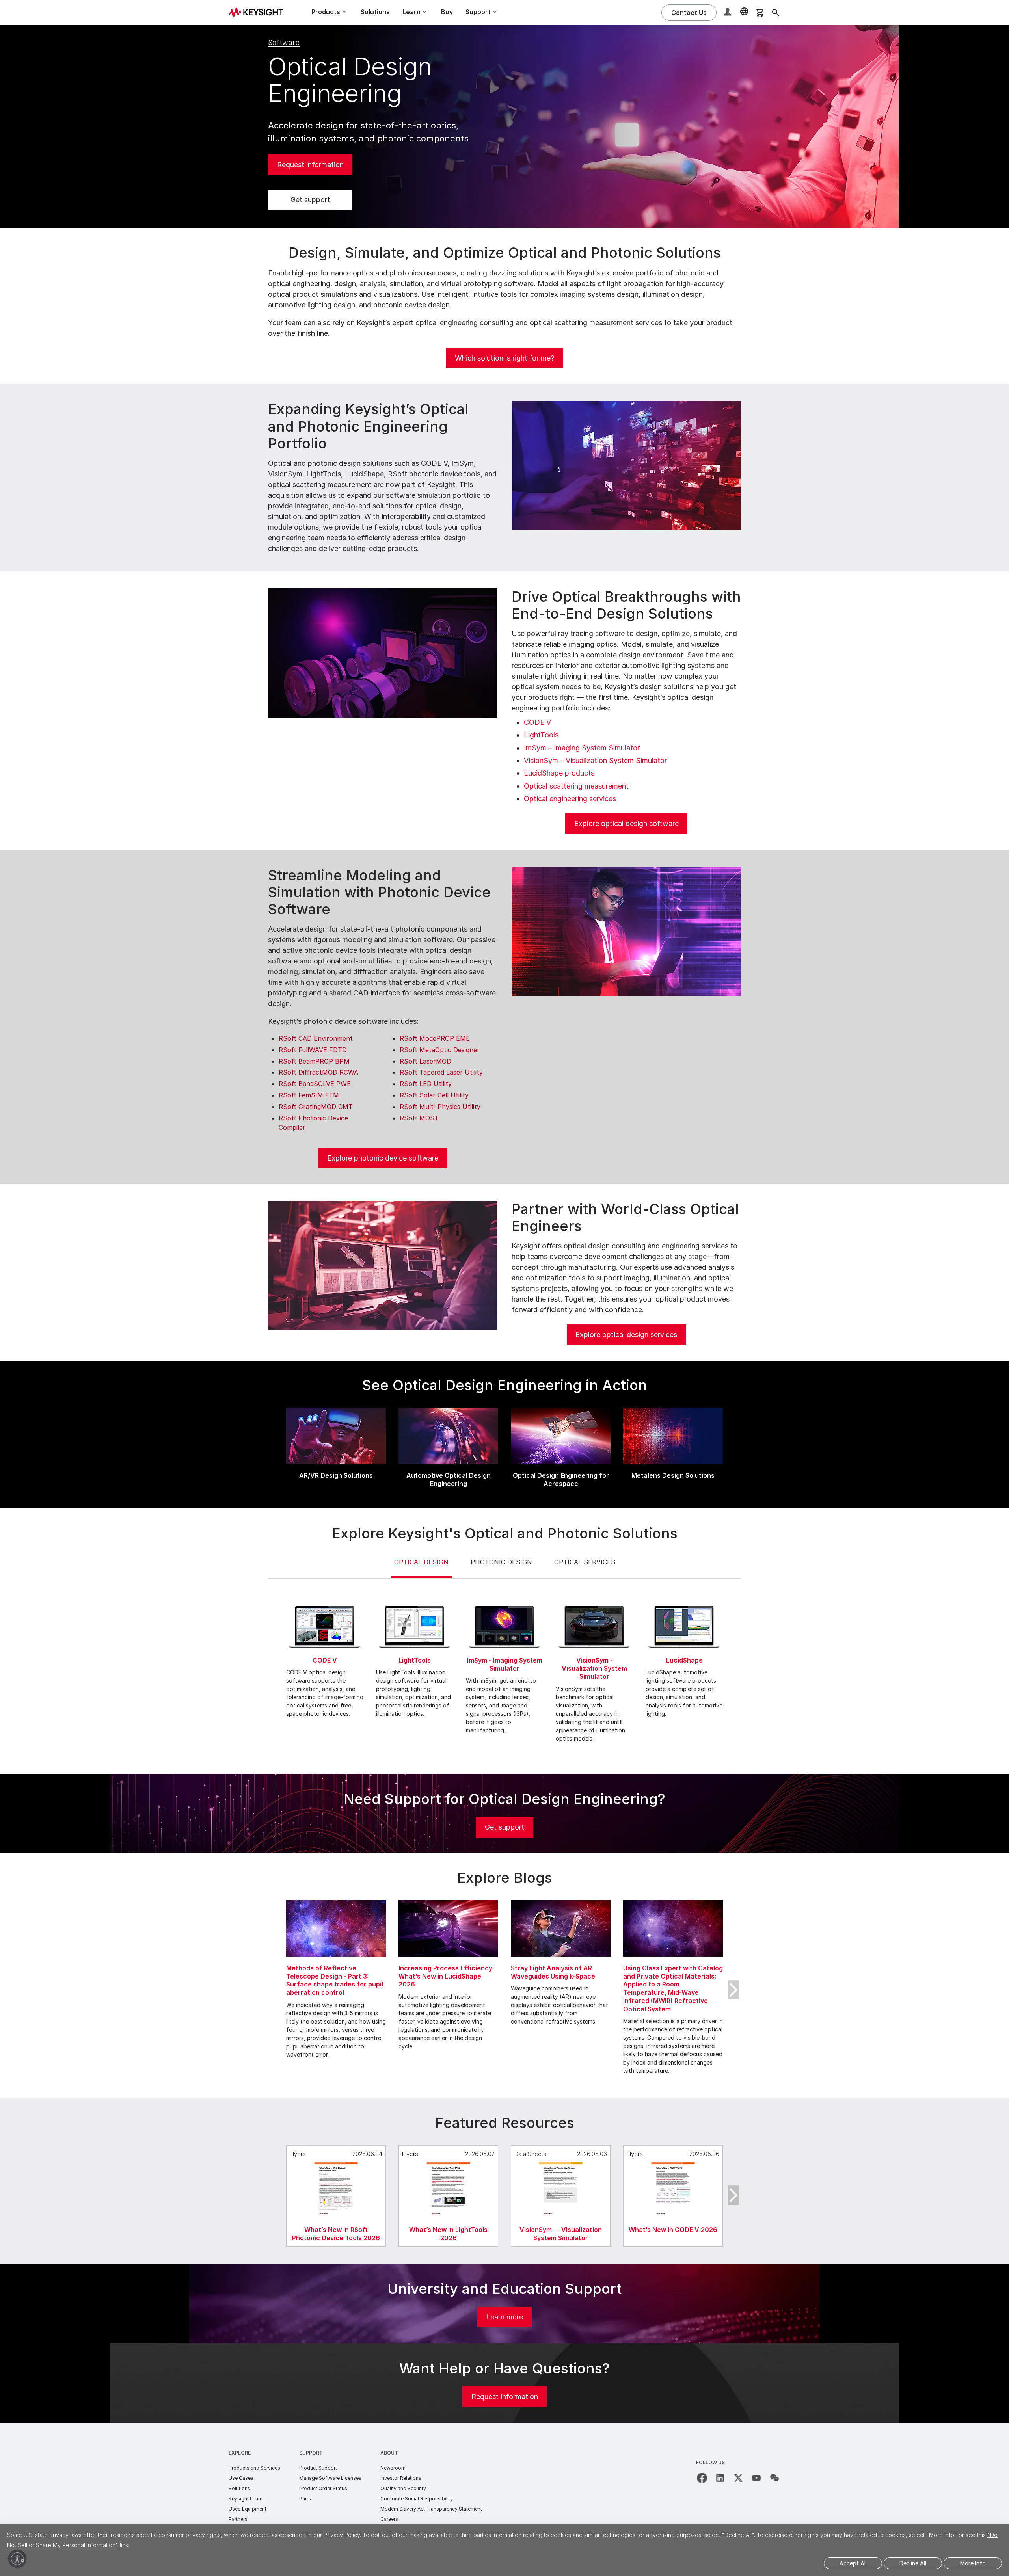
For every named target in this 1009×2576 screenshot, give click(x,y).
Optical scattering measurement (576, 786)
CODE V (537, 722)
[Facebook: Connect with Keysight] (702, 2478)
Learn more (504, 2317)
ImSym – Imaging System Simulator (582, 748)
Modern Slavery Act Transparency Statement (431, 2509)
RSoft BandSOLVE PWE (315, 1084)
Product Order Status (323, 2488)
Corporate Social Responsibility (417, 2499)
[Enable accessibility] (17, 2559)
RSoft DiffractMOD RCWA (318, 1072)
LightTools (541, 735)
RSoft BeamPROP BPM (314, 1061)
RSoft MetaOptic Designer (440, 1050)
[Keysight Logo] (259, 13)
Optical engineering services (570, 799)
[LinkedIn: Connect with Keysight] (720, 2478)
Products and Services (254, 2468)
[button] (728, 13)
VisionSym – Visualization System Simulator (595, 760)
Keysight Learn (246, 2499)
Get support (310, 200)
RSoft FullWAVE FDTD (313, 1050)
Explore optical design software (626, 823)
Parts (305, 2499)
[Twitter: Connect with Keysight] (738, 2478)
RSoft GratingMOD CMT (316, 1107)
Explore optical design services (626, 1334)
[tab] (421, 1568)
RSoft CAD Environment (316, 1038)
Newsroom (393, 2468)
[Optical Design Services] (383, 1265)
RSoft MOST (419, 1118)
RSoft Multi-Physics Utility (440, 1107)
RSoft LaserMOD (425, 1061)
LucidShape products (559, 773)
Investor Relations (401, 2478)
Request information (310, 165)
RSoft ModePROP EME (435, 1038)
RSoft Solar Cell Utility (434, 1095)
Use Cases (241, 2478)
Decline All (913, 2563)
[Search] (776, 13)
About (389, 2453)
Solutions (375, 12)
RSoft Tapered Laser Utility (441, 1072)
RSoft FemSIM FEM (309, 1095)
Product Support (318, 2468)
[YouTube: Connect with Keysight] (756, 2478)
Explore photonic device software (383, 1158)
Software (284, 42)
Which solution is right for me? (504, 358)
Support (311, 2453)
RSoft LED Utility (426, 1084)
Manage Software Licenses (330, 2478)
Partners (238, 2519)
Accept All (853, 2563)
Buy (447, 12)
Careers (389, 2519)
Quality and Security (403, 2488)
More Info (973, 2563)
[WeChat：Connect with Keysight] (774, 2478)
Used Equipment (248, 2509)
